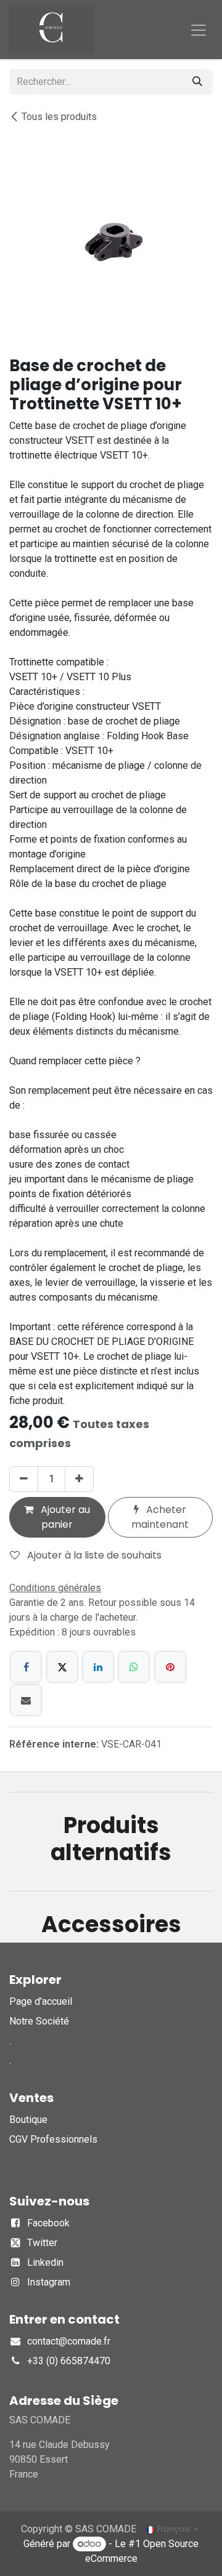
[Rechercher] (197, 82)
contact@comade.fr (69, 2341)
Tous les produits (59, 117)
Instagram (49, 2282)
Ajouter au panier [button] (64, 1517)
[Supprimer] (24, 1479)
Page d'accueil (41, 2001)
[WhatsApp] (134, 1667)
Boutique (28, 2120)
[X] (62, 1667)
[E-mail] (26, 1700)
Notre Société (39, 2021)
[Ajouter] (79, 1479)
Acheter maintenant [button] (160, 1517)
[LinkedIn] (98, 1667)
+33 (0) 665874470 (69, 2361)
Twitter (42, 2243)
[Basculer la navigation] (199, 30)
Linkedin (45, 2262)
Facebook (48, 2223)
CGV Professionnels (53, 2139)
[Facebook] (26, 1667)
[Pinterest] (170, 1667)
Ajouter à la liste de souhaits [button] (93, 1555)
